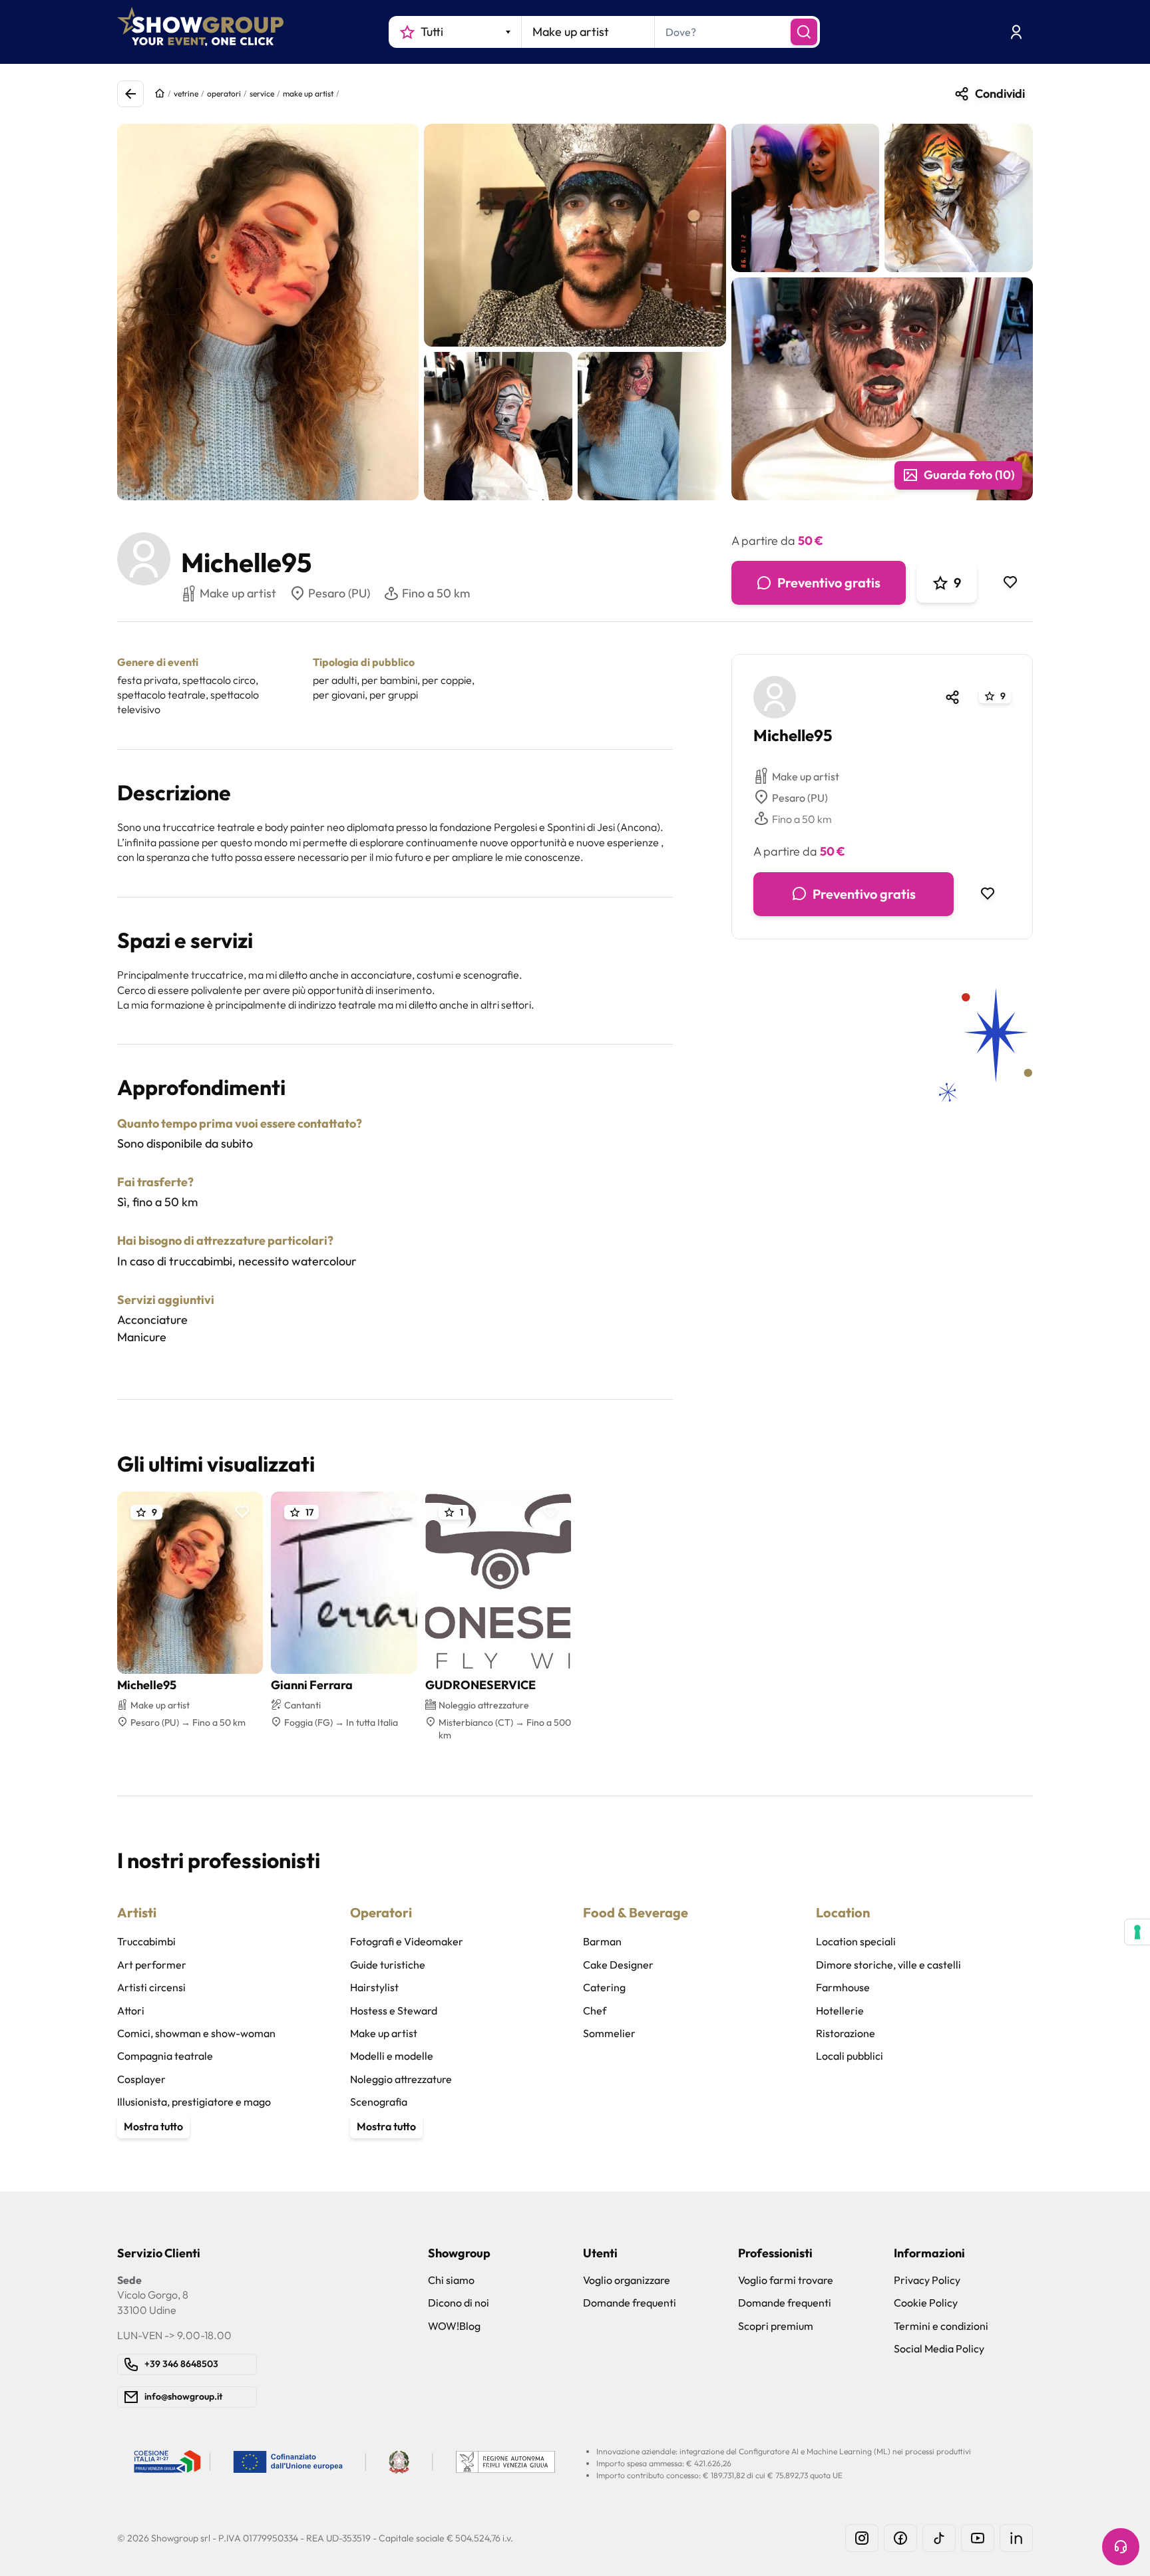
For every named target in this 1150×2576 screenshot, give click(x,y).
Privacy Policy (927, 2280)
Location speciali (856, 1941)
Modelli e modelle (392, 2056)
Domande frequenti (630, 2303)
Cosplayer (141, 2079)
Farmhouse (843, 1987)
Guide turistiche (388, 1965)
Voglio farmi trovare (786, 2280)
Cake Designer (618, 1965)
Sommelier (609, 2033)
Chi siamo (451, 2280)
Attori (131, 2011)
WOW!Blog (454, 2326)
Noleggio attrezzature (401, 2079)
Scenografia (379, 2102)
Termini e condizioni (941, 2326)
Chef (595, 2011)
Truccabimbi (146, 1941)
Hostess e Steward (394, 2011)
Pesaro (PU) (339, 593)
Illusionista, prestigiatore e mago (194, 2102)
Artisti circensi (151, 1987)
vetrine (186, 93)
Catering (604, 1987)
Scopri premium (776, 2326)
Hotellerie (840, 2011)
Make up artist (806, 776)
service (262, 93)
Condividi (1000, 93)
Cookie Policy (926, 2303)
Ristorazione (846, 2033)
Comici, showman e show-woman (196, 2033)
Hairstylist (374, 1987)
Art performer (152, 1965)
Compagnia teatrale (165, 2056)
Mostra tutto (153, 2126)
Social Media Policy (939, 2348)
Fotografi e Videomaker (407, 1941)
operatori (224, 93)
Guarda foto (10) (969, 475)
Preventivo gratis (829, 582)
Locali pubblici (850, 2056)
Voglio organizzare (627, 2280)
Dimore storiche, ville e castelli (888, 1965)
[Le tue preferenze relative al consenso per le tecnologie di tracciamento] (1137, 1932)
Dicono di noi (459, 2303)
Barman (602, 1941)
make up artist (308, 93)
